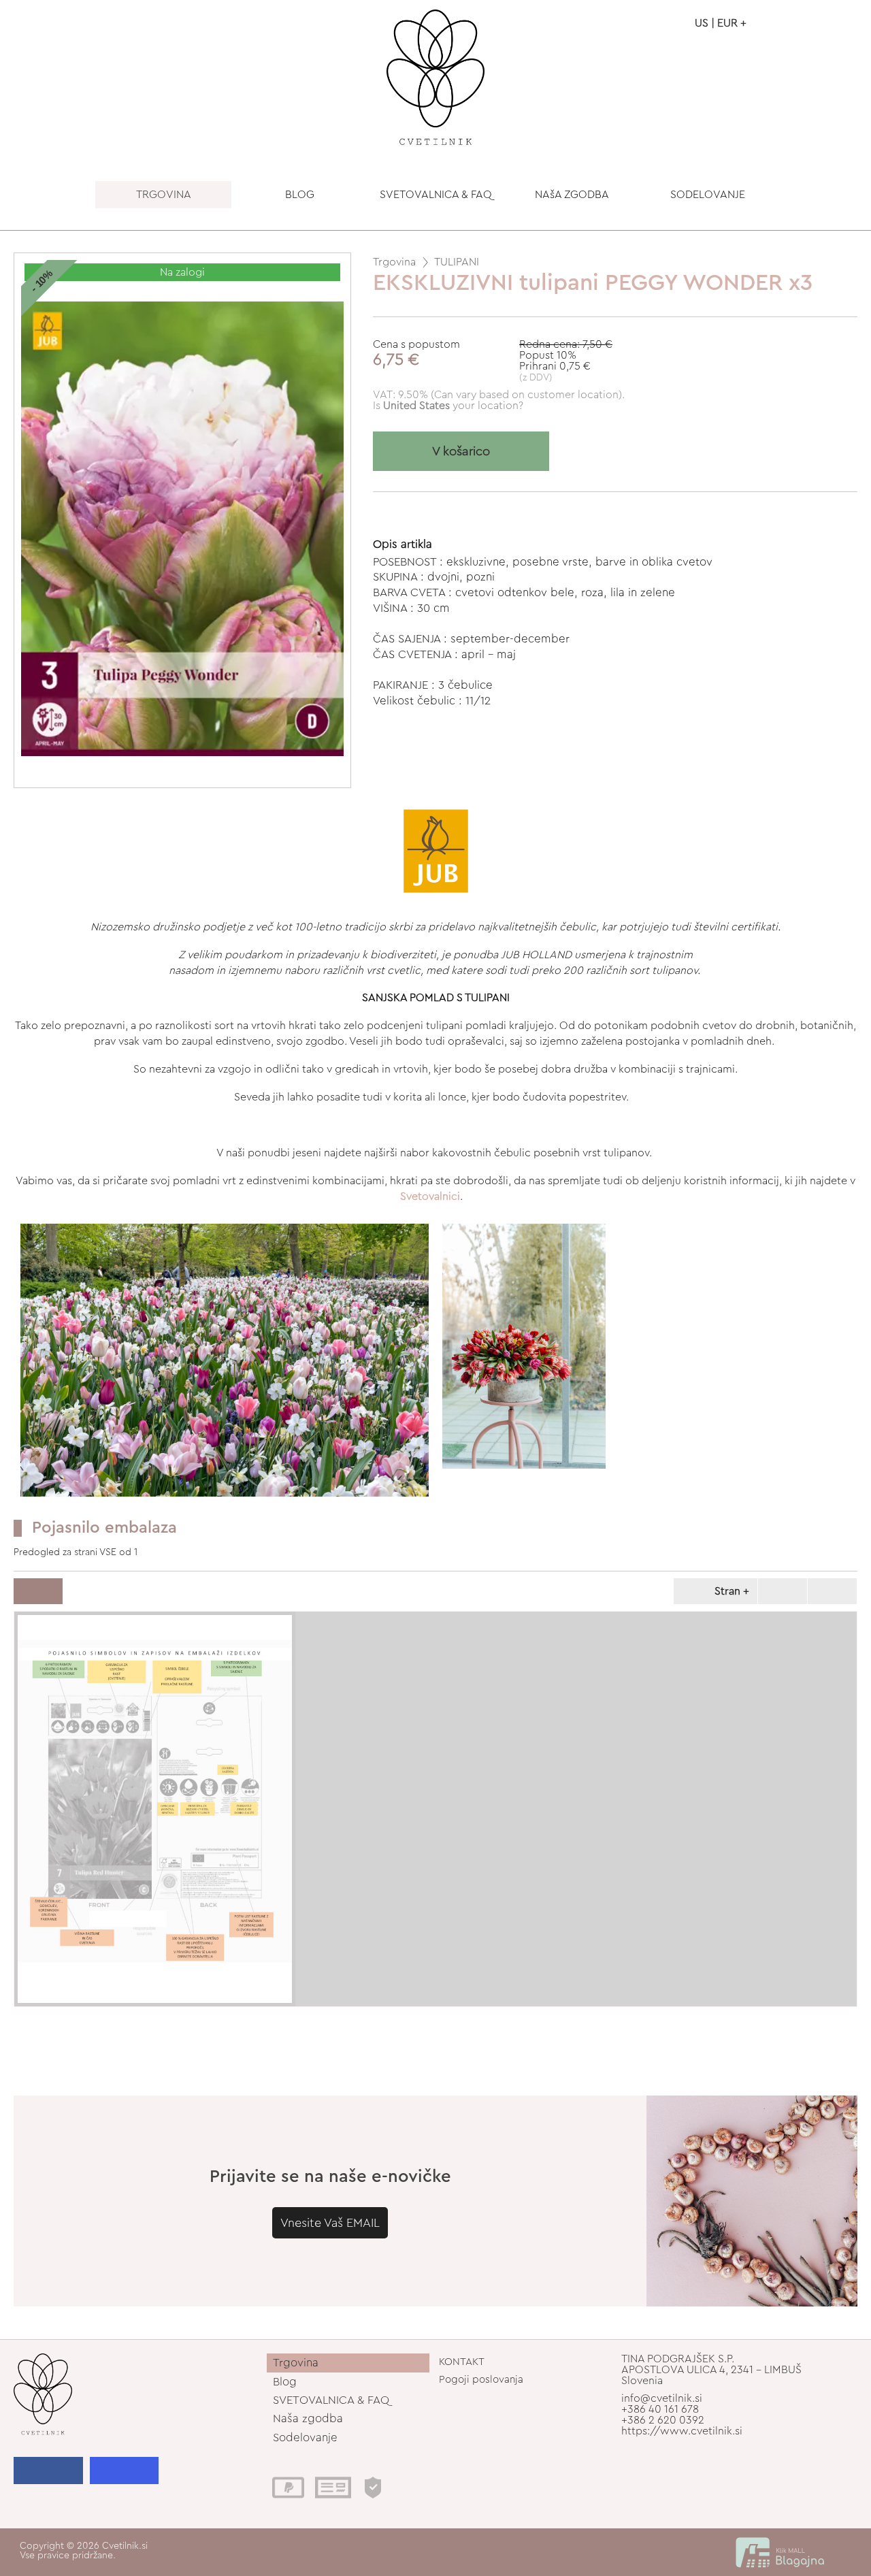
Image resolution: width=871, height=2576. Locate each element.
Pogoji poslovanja (481, 2380)
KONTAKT (462, 2362)
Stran (727, 1591)
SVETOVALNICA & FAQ (436, 195)
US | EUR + (721, 23)
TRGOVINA (164, 195)
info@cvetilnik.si (662, 2398)
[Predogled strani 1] (155, 1809)
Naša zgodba (308, 2418)
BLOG (300, 195)
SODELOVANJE (708, 195)
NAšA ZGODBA (572, 195)
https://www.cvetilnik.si (682, 2431)
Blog (285, 2382)
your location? (453, 406)
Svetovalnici (430, 1196)
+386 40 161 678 (660, 2409)
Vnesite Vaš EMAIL (330, 2223)
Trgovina (394, 262)
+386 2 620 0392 (663, 2420)
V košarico (461, 452)
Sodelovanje (305, 2438)
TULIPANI (457, 262)
